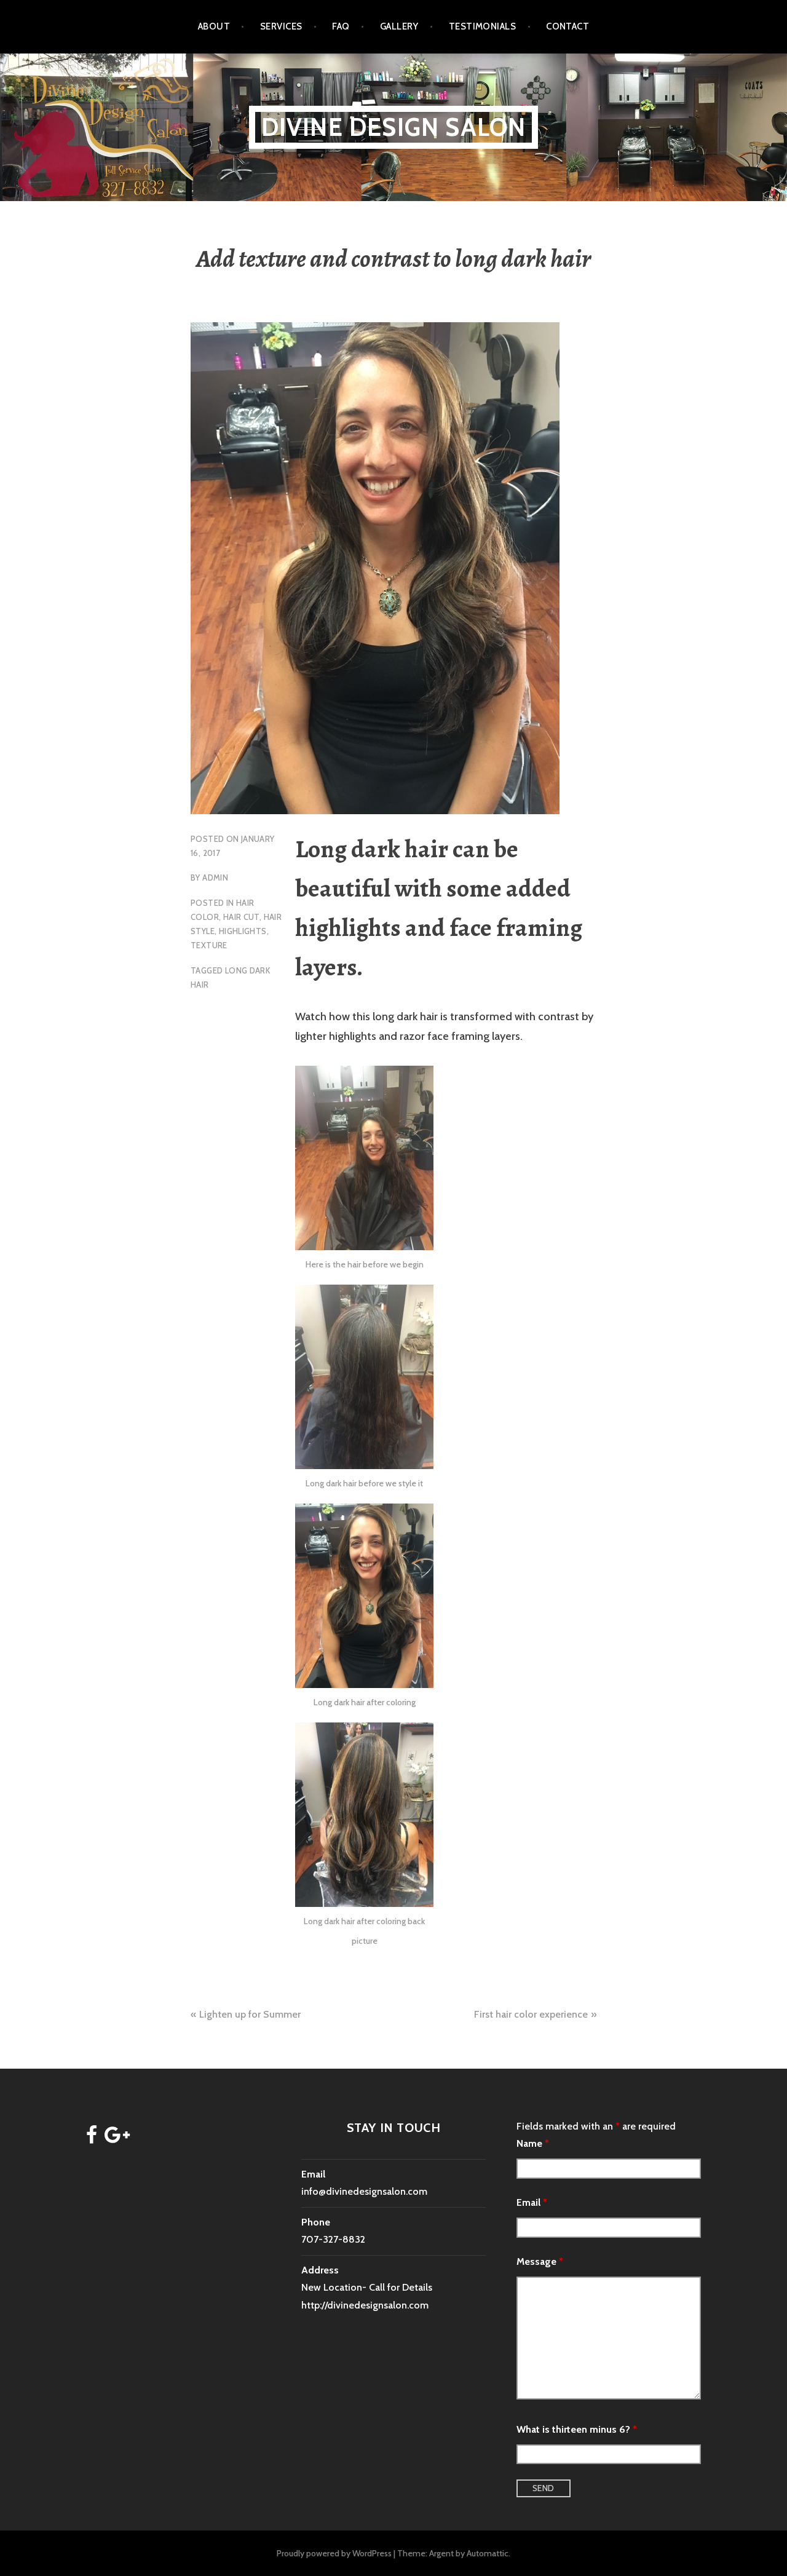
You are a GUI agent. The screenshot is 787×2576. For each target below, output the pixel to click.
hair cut (241, 917)
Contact (568, 26)
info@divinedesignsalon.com (364, 2191)
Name (533, 2143)
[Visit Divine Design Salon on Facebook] (92, 2138)
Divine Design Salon (394, 127)
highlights (243, 931)
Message (540, 2261)
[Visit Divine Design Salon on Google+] (117, 2138)
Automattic (488, 2553)
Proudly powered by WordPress (334, 2553)
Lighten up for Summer (250, 2014)
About (214, 26)
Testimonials (482, 26)
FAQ (341, 26)
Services (281, 26)
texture (209, 945)
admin (215, 878)
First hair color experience (531, 2014)
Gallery (399, 26)
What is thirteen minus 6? (577, 2429)
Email (532, 2202)
